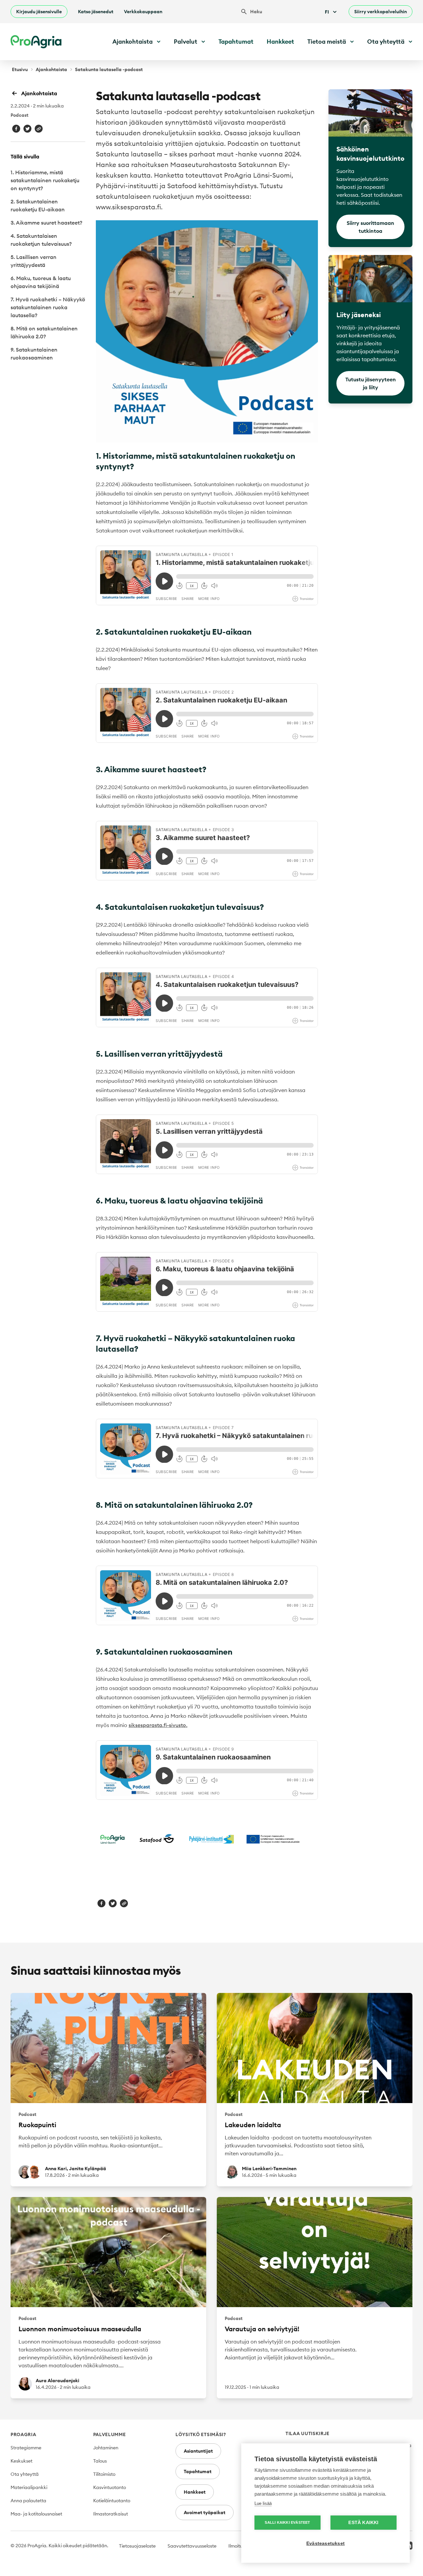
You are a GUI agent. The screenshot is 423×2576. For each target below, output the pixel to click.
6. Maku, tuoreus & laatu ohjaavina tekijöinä (41, 282)
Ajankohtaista (51, 69)
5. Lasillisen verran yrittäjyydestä (34, 261)
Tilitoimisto (104, 2474)
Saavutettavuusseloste (192, 2546)
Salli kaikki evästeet (287, 2522)
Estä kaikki (363, 2523)
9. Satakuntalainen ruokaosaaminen (34, 354)
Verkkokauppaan (143, 12)
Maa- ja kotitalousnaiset (36, 2514)
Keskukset (21, 2461)
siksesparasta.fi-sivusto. (158, 1725)
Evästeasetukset (326, 2543)
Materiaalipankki (29, 2487)
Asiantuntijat (198, 2451)
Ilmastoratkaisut (111, 2514)
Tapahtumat (236, 42)
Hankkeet (280, 42)
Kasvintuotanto (110, 2487)
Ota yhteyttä (25, 2474)
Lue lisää (263, 2503)
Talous (100, 2461)
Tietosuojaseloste (137, 2546)
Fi (327, 12)
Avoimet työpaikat (205, 2513)
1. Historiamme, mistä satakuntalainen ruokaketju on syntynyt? (45, 180)
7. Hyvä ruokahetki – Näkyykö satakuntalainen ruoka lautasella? (48, 307)
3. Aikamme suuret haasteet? (46, 223)
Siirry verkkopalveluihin (381, 12)
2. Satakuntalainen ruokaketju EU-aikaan (38, 205)
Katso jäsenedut (96, 12)
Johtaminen (106, 2448)
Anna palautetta (28, 2501)
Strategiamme (26, 2448)
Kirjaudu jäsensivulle (39, 12)
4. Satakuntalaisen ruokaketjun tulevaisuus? (41, 240)
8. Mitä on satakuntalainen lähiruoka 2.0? (44, 332)
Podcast (19, 115)
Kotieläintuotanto (112, 2501)
